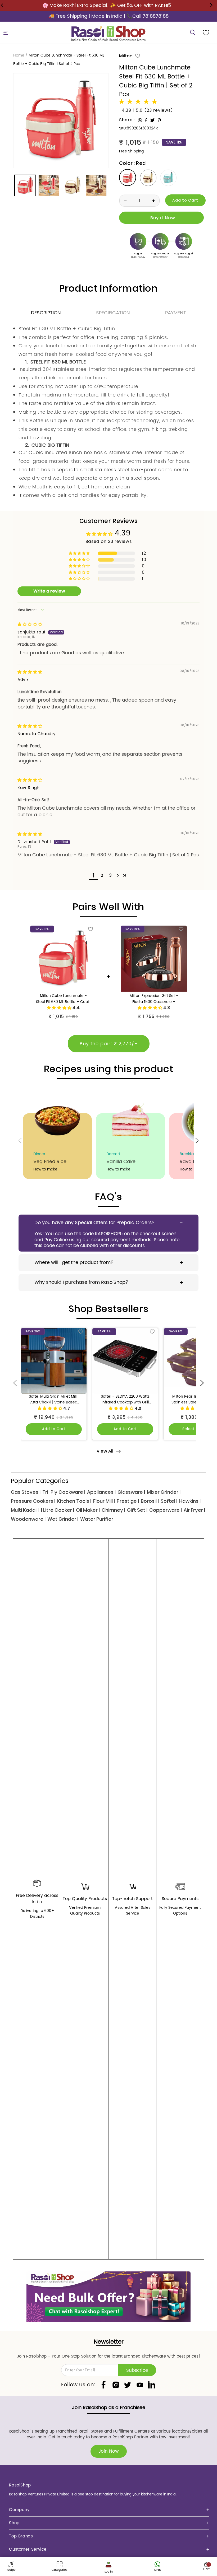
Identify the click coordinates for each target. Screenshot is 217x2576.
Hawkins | (190, 1501)
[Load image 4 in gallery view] (96, 185)
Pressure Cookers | (33, 1501)
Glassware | (131, 1492)
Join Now (109, 2451)
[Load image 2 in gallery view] (49, 185)
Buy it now (161, 218)
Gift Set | (137, 1510)
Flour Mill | (104, 1501)
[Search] (193, 33)
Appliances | (101, 1492)
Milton (126, 56)
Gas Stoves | (26, 1492)
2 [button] (102, 875)
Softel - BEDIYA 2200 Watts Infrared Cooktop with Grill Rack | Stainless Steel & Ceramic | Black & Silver (125, 1400)
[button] (6, 33)
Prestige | (128, 1501)
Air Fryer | (194, 1510)
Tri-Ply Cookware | (64, 1492)
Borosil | (150, 1501)
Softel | (169, 1501)
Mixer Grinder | (164, 1492)
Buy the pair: (109, 1044)
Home (19, 55)
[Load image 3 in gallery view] (73, 185)
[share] (140, 120)
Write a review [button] (49, 591)
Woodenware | (28, 1519)
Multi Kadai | (25, 1510)
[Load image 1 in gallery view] (25, 185)
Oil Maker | (88, 1510)
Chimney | (113, 1510)
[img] (30, 625)
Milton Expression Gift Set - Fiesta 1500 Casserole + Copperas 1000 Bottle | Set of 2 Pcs (154, 999)
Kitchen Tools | (74, 1501)
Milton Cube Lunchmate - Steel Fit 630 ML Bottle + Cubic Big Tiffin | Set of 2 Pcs (63, 999)
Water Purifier (97, 1519)
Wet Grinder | (63, 1519)
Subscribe (137, 2370)
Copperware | (166, 1510)
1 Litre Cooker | (57, 1510)
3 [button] (110, 875)
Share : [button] (127, 120)
